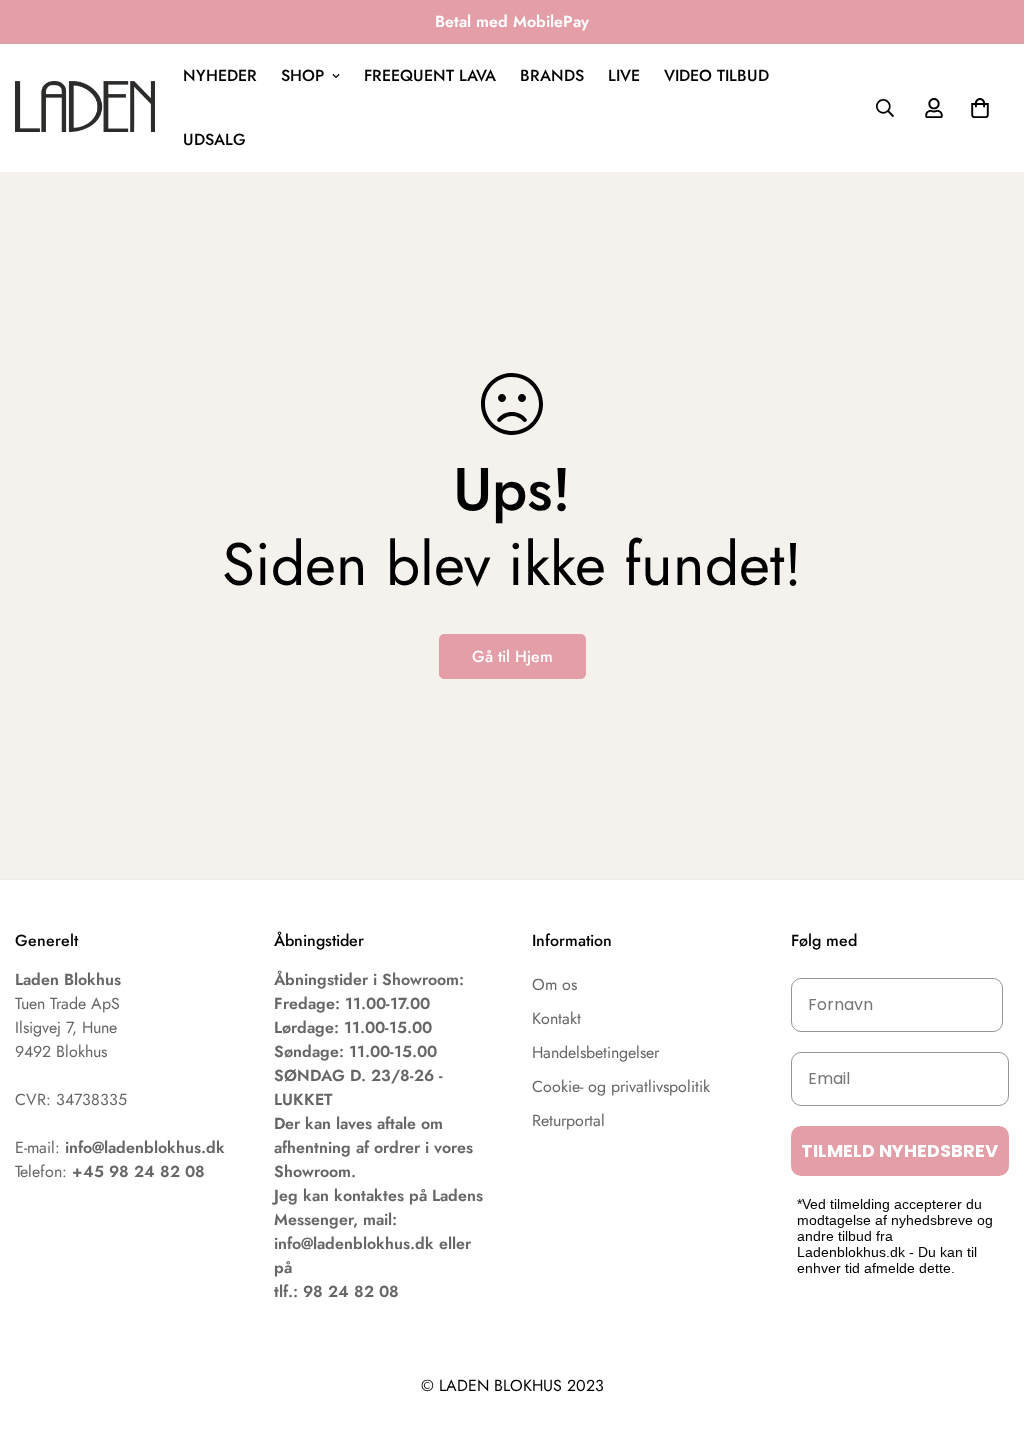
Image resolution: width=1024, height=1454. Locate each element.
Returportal (568, 1120)
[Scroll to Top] (985, 1345)
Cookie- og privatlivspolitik (621, 1086)
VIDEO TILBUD (716, 75)
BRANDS (552, 75)
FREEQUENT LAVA (430, 75)
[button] (980, 108)
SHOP (302, 75)
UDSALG (214, 139)
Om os (554, 984)
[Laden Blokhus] (85, 107)
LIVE (624, 75)
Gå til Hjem (512, 656)
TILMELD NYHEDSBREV (899, 1150)
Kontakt (556, 1018)
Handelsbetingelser (595, 1052)
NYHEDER (220, 75)
